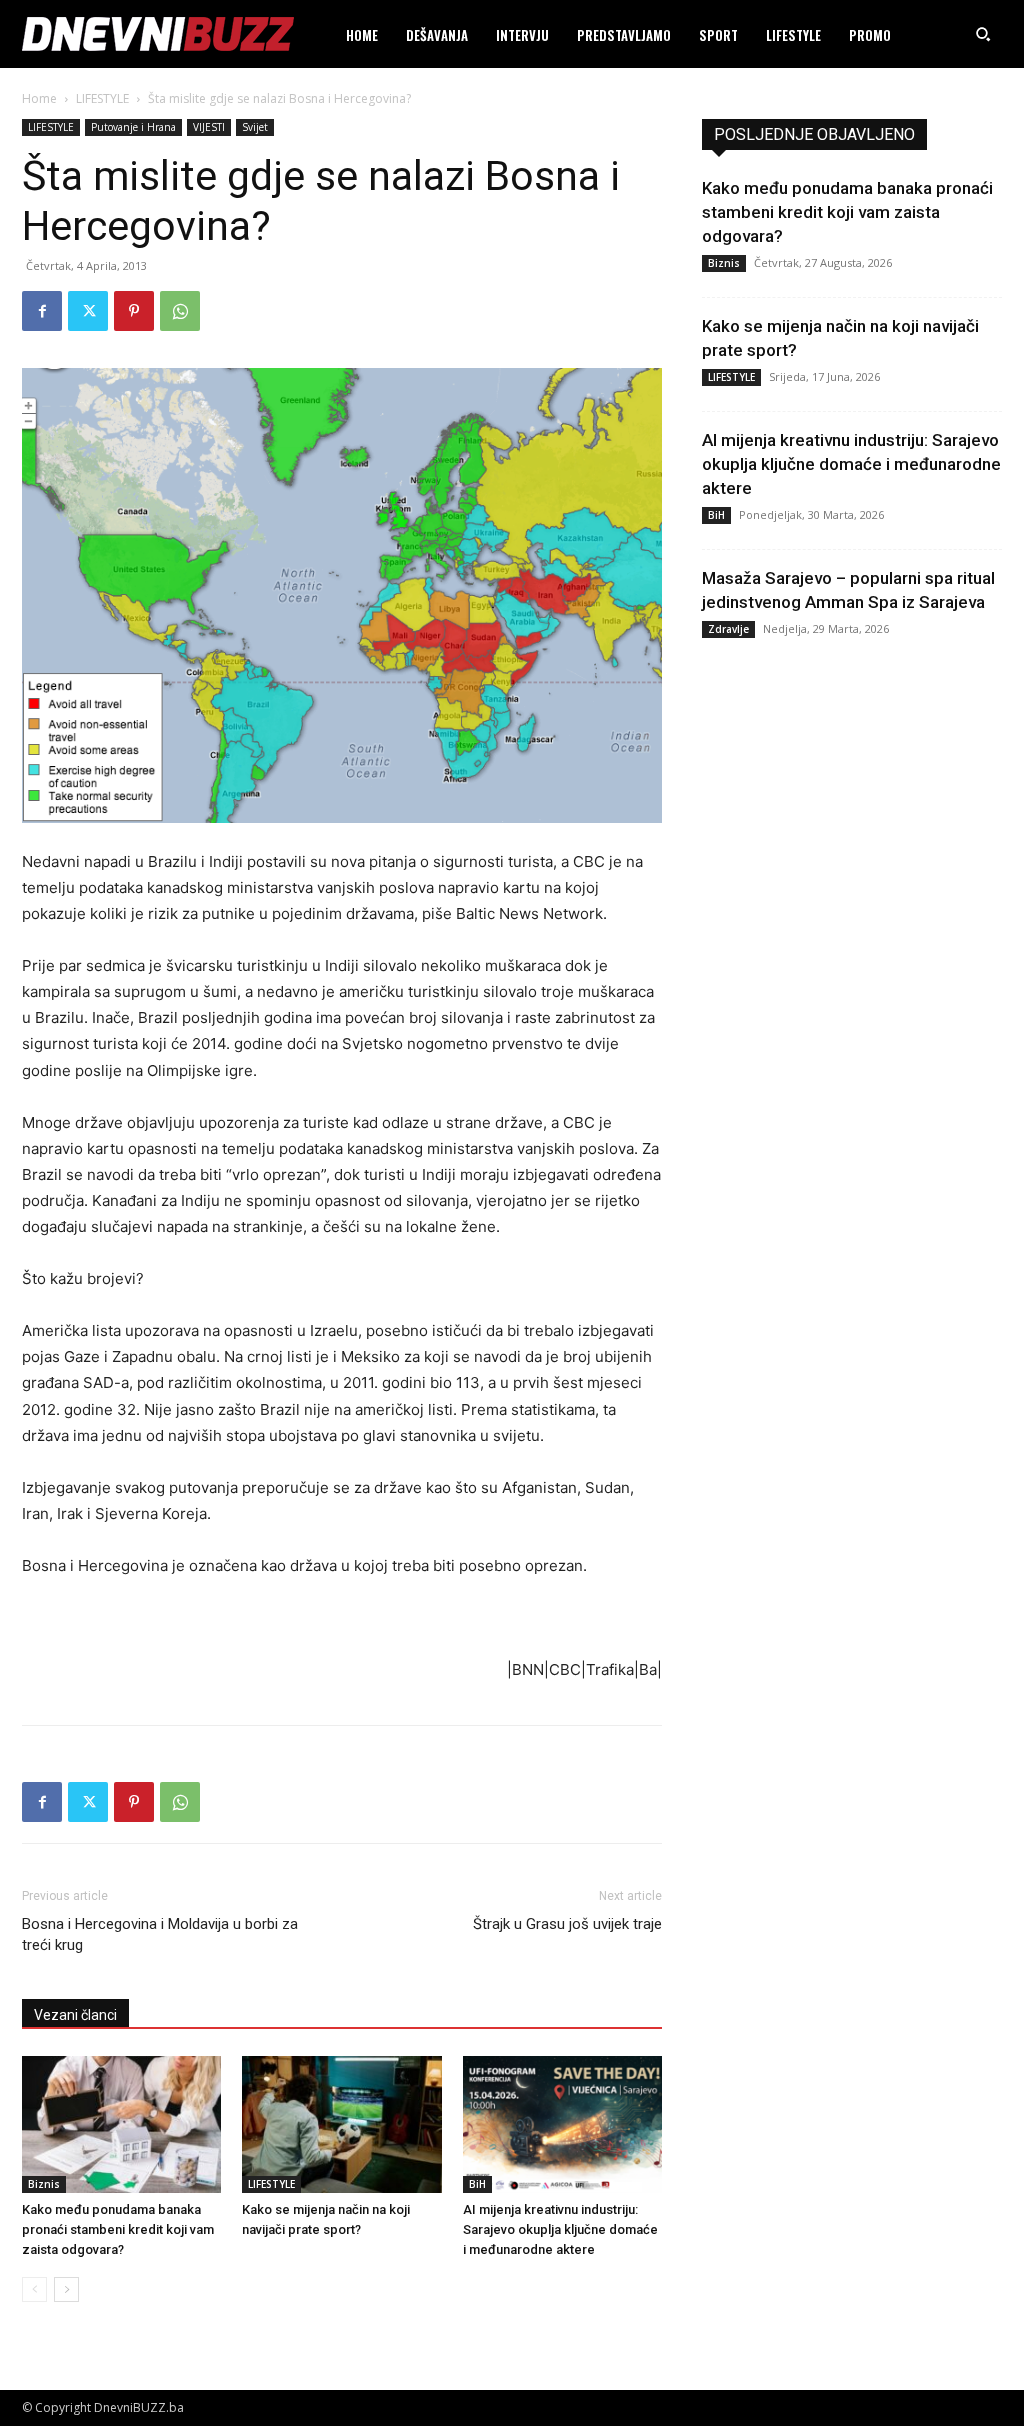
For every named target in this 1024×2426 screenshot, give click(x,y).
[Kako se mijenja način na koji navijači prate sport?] (341, 2124)
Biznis (44, 2184)
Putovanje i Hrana (133, 127)
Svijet (255, 127)
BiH (477, 2184)
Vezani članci (75, 2015)
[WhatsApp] (180, 311)
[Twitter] (88, 311)
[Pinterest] (134, 311)
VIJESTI (209, 127)
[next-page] (66, 2289)
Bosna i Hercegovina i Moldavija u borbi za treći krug (160, 1934)
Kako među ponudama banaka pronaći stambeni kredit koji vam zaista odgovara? (118, 2229)
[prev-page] (34, 2289)
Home (39, 98)
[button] (983, 34)
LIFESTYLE (102, 98)
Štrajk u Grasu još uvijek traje (567, 1924)
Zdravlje (728, 629)
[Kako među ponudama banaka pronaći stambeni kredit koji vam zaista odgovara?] (121, 2124)
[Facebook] (42, 311)
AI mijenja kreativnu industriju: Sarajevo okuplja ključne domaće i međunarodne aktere (560, 2229)
